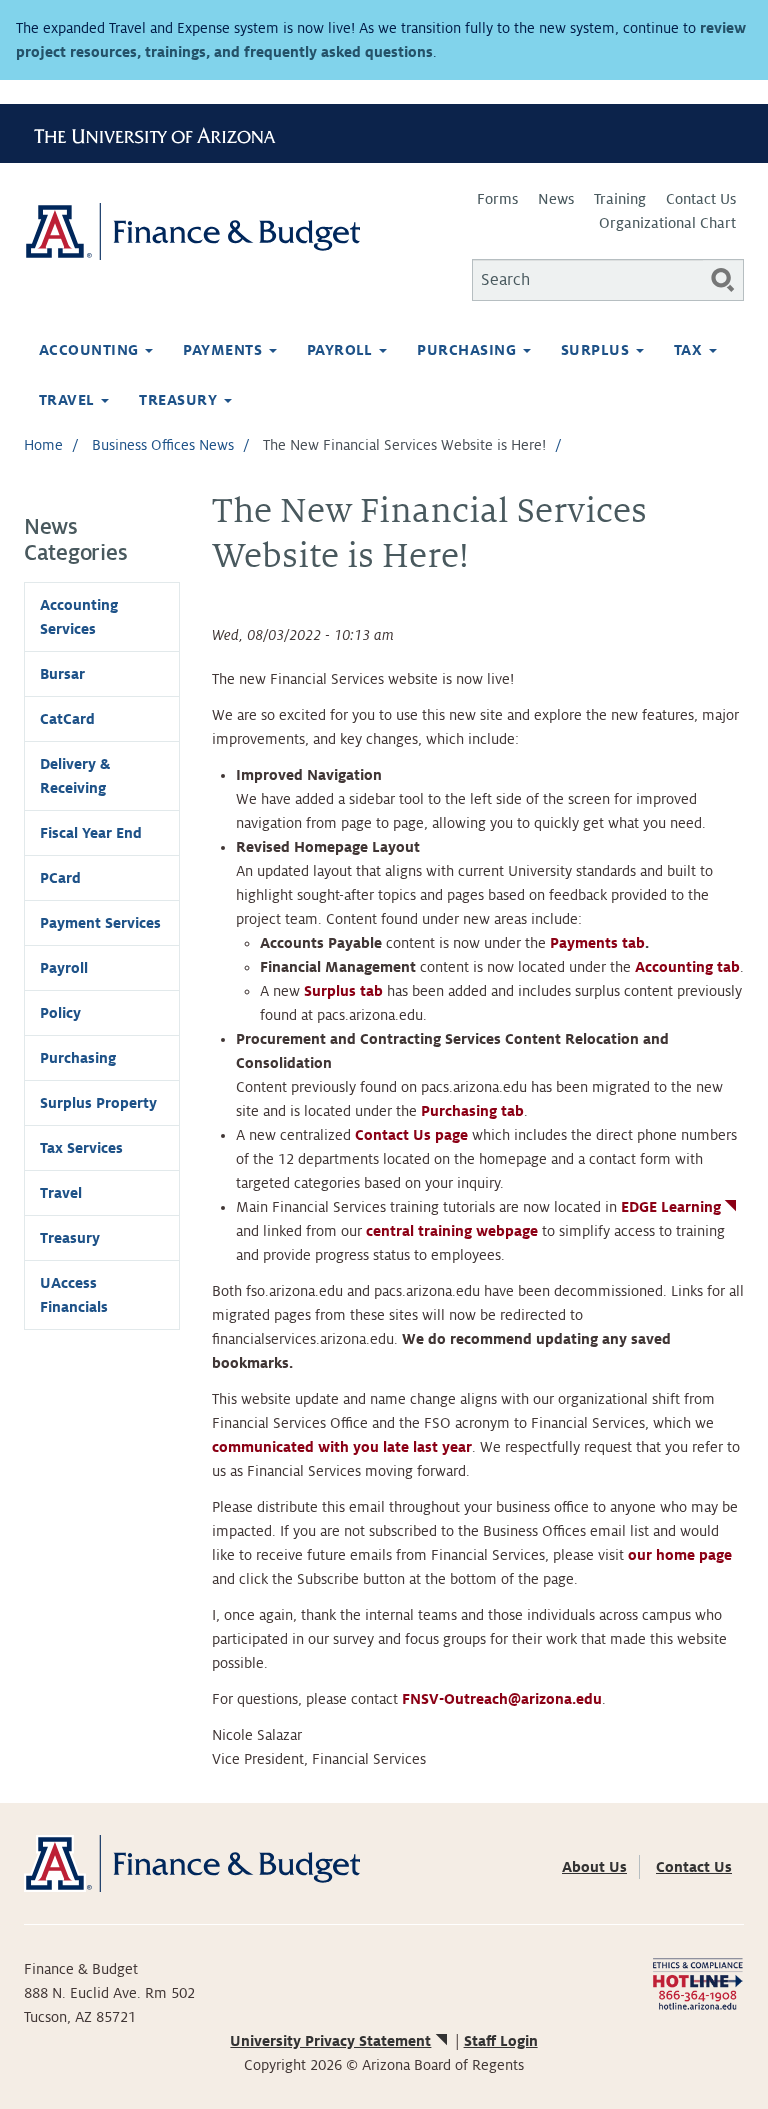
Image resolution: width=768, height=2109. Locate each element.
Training (620, 199)
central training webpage (452, 1231)
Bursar (62, 674)
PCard (60, 878)
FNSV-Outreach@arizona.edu (502, 1699)
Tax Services (81, 1148)
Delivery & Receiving (75, 776)
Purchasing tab (472, 1111)
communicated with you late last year (342, 1447)
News (556, 199)
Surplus (597, 350)
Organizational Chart (667, 223)
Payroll (342, 350)
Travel (69, 400)
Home (43, 445)
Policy (60, 1013)
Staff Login (501, 2041)
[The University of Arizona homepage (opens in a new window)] (162, 133)
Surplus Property (98, 1103)
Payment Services (100, 923)
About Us (594, 1867)
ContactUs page (411, 1135)
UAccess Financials (74, 1295)
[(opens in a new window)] (697, 1983)
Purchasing (468, 350)
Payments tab (597, 943)
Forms (497, 199)
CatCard (67, 719)
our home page (680, 1555)
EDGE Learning (671, 1207)
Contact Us (701, 199)
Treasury (180, 400)
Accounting (91, 350)
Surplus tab (343, 991)
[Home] (204, 231)
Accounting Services (79, 617)
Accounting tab (687, 967)
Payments (224, 350)
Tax (690, 350)
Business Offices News (163, 445)
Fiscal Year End (91, 833)
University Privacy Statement (330, 2041)
